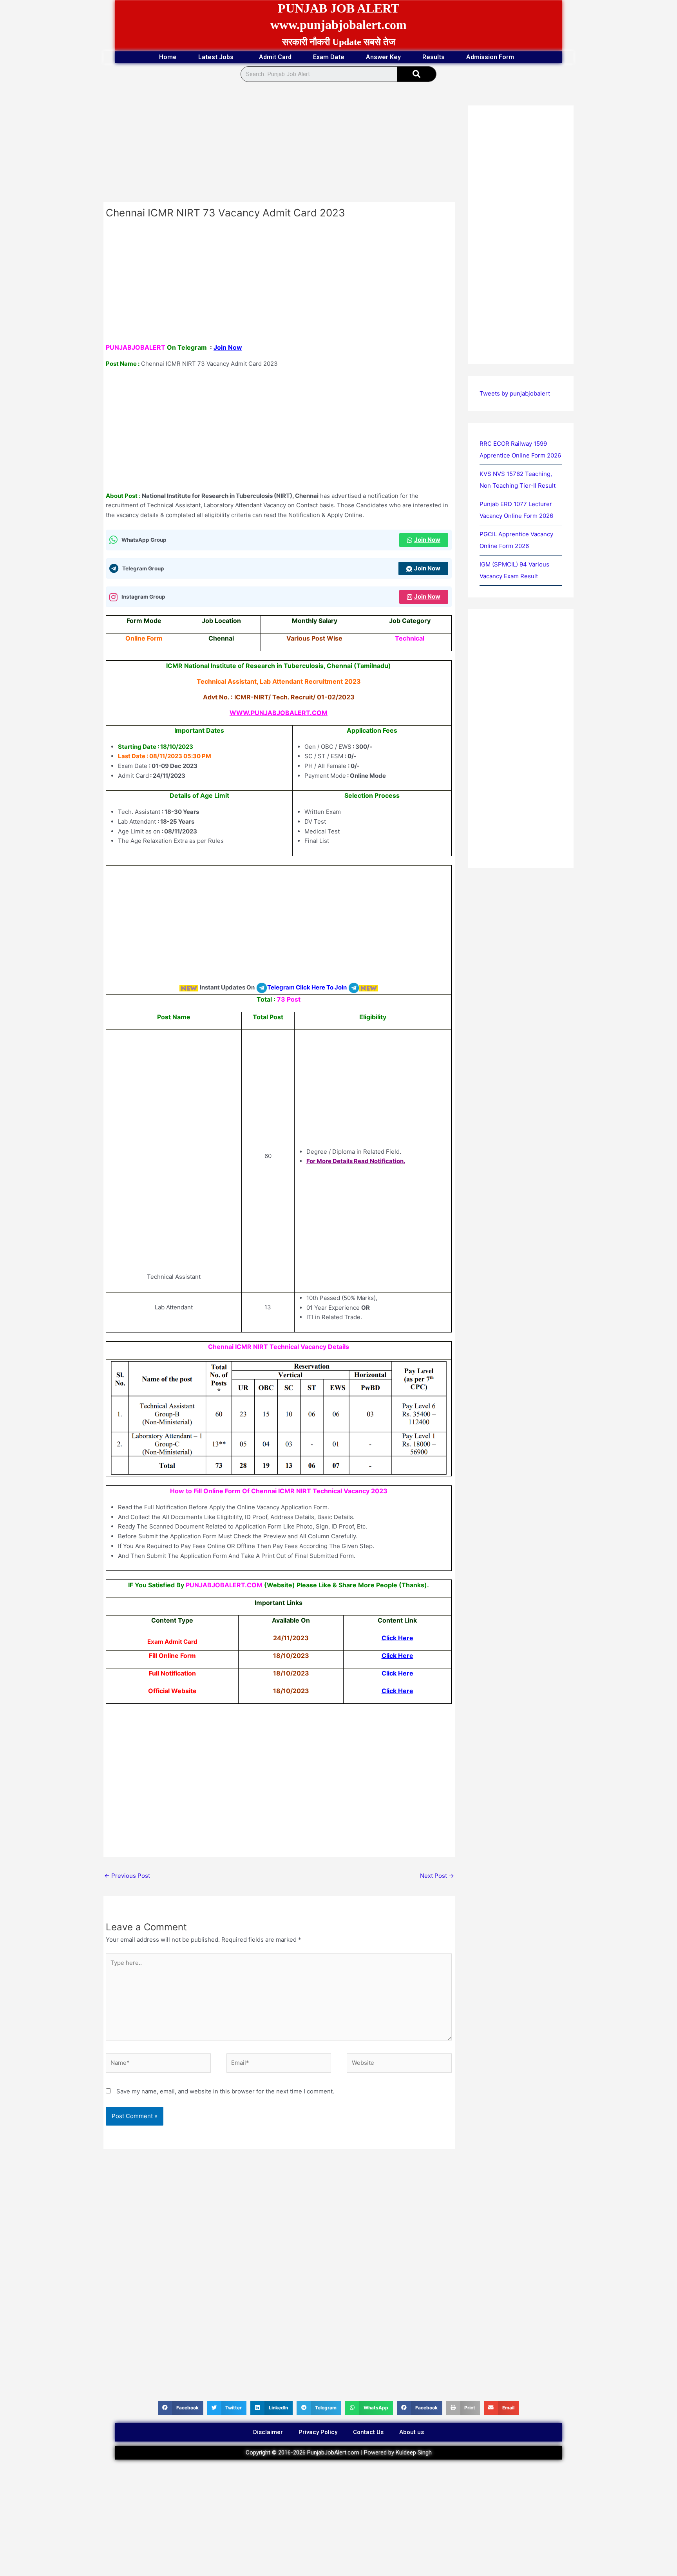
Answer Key (383, 57)
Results (434, 57)
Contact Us (368, 2432)
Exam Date (329, 57)
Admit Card (275, 57)
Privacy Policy (318, 2432)
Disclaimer (268, 2432)
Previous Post (127, 1876)
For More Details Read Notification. (356, 1161)
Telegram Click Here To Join (307, 987)
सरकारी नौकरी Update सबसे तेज (339, 42)
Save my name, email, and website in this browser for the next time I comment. (225, 2091)
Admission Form (490, 57)
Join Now (228, 347)
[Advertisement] (279, 144)
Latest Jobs (216, 57)
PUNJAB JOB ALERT (338, 8)
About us (412, 2432)
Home (168, 57)
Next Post (437, 1876)
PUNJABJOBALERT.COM (224, 1585)
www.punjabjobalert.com (338, 25)
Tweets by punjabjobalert (515, 393)
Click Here (397, 1638)
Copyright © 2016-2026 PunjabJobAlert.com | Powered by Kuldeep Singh (339, 2453)
